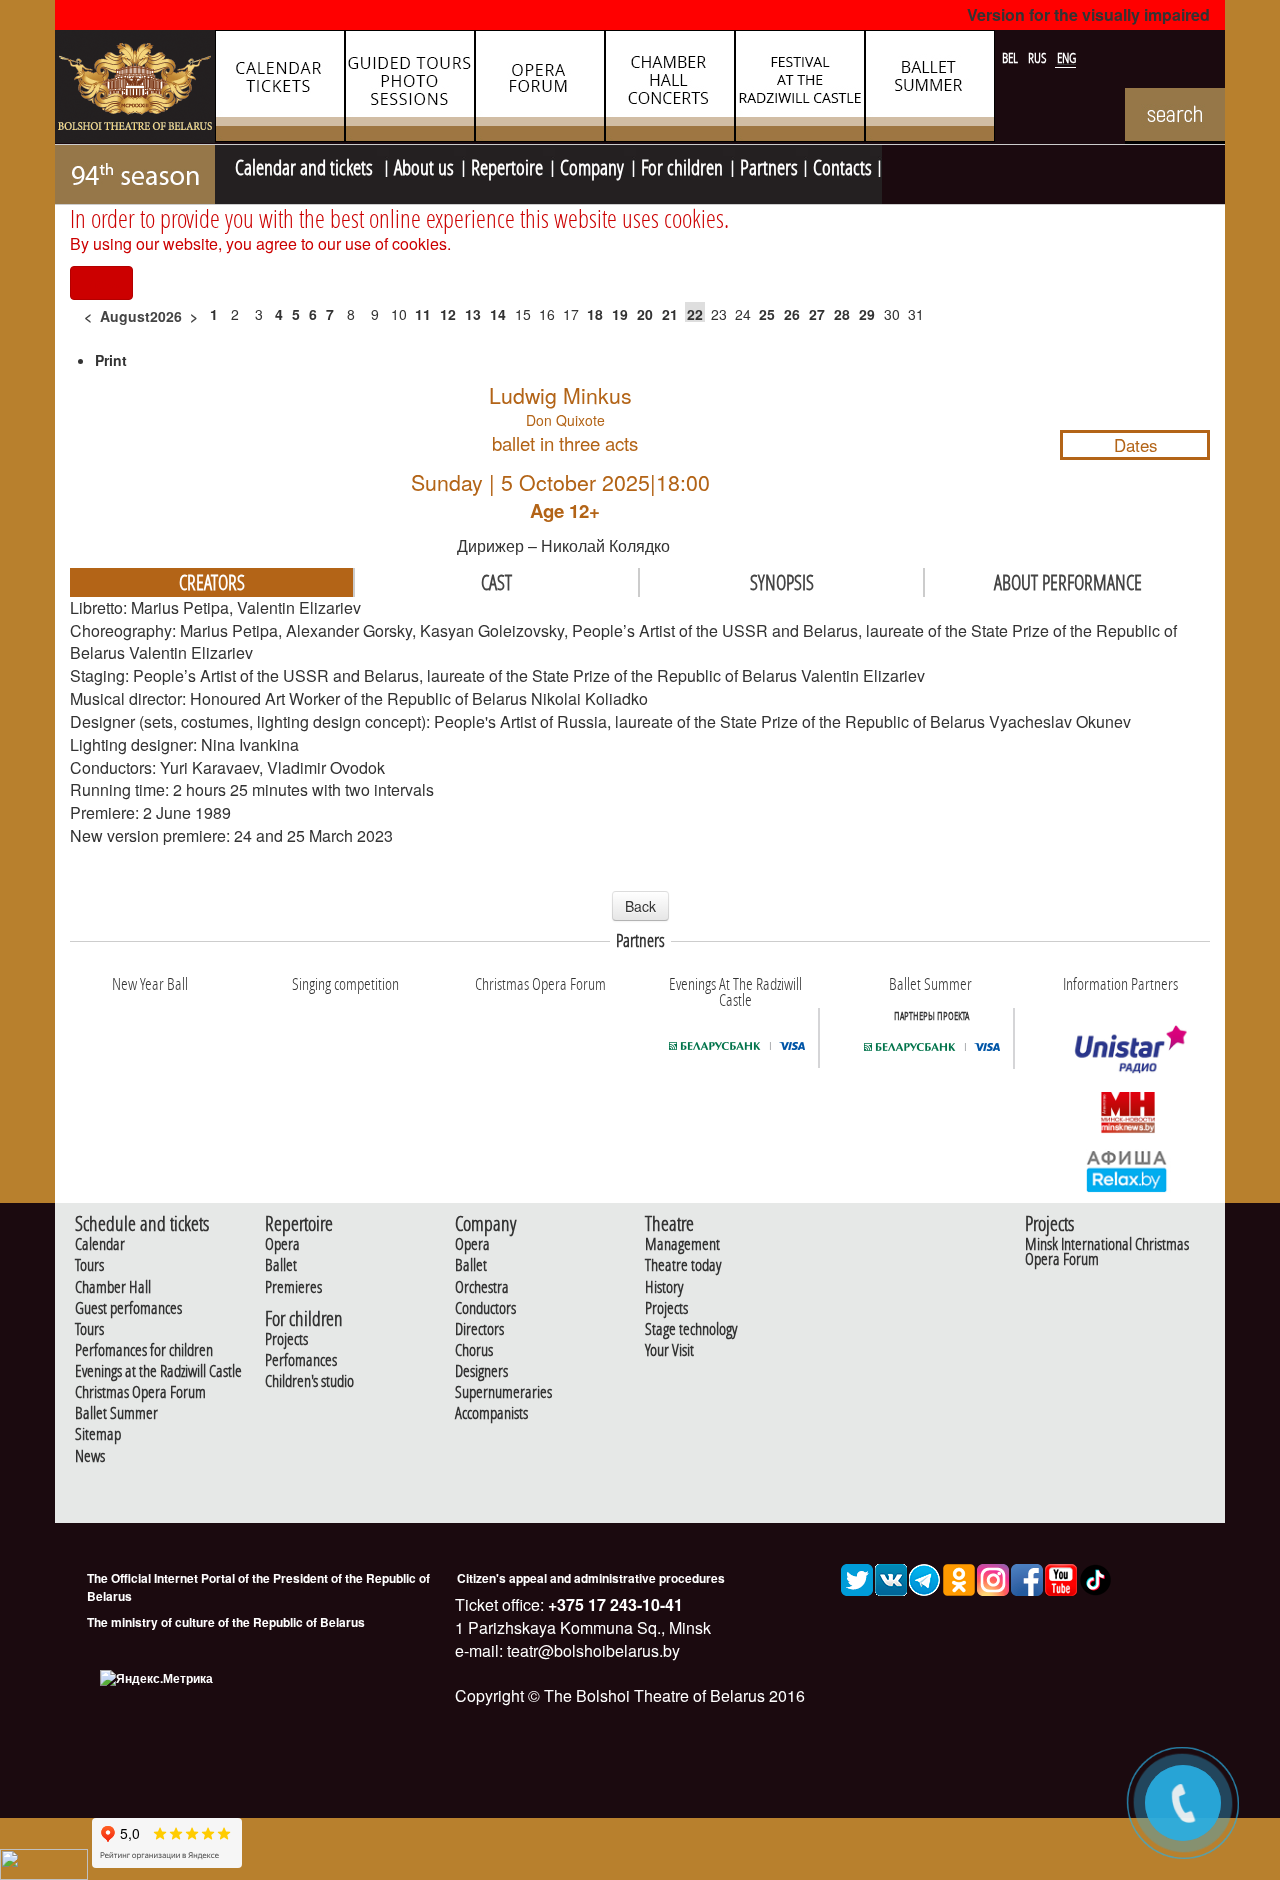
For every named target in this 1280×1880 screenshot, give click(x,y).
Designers (481, 1371)
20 (645, 314)
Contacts (842, 165)
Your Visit (669, 1350)
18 (595, 314)
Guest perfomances (128, 1308)
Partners (769, 165)
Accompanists (491, 1413)
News (90, 1456)
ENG (1066, 58)
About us (424, 165)
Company (592, 165)
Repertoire (507, 165)
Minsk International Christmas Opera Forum (1107, 1252)
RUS (1039, 58)
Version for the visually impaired (1088, 14)
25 (767, 314)
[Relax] (1127, 1170)
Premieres (293, 1287)
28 (842, 314)
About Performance (1068, 582)
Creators (212, 582)
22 (695, 314)
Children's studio (309, 1381)
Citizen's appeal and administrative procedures (591, 1578)
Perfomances (301, 1360)
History (664, 1287)
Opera (282, 1244)
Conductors (485, 1308)
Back (640, 906)
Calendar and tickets (306, 165)
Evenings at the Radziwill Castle (158, 1371)
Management (682, 1244)
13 (473, 314)
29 (867, 314)
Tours (89, 1265)
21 (670, 314)
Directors (479, 1329)
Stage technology (691, 1329)
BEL (1011, 58)
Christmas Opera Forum (140, 1392)
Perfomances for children (144, 1350)
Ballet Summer (116, 1413)
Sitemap (98, 1434)
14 (498, 314)
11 (423, 314)
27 (817, 314)
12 (448, 314)
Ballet (281, 1265)
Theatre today (683, 1265)
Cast (496, 582)
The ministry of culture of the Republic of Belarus (226, 1622)
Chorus (474, 1350)
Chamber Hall (113, 1287)
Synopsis (782, 582)
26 (792, 314)
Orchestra (482, 1287)
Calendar (100, 1244)
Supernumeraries (503, 1392)
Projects (286, 1339)
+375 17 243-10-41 (613, 1604)
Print (111, 360)
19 (620, 314)
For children (682, 165)
